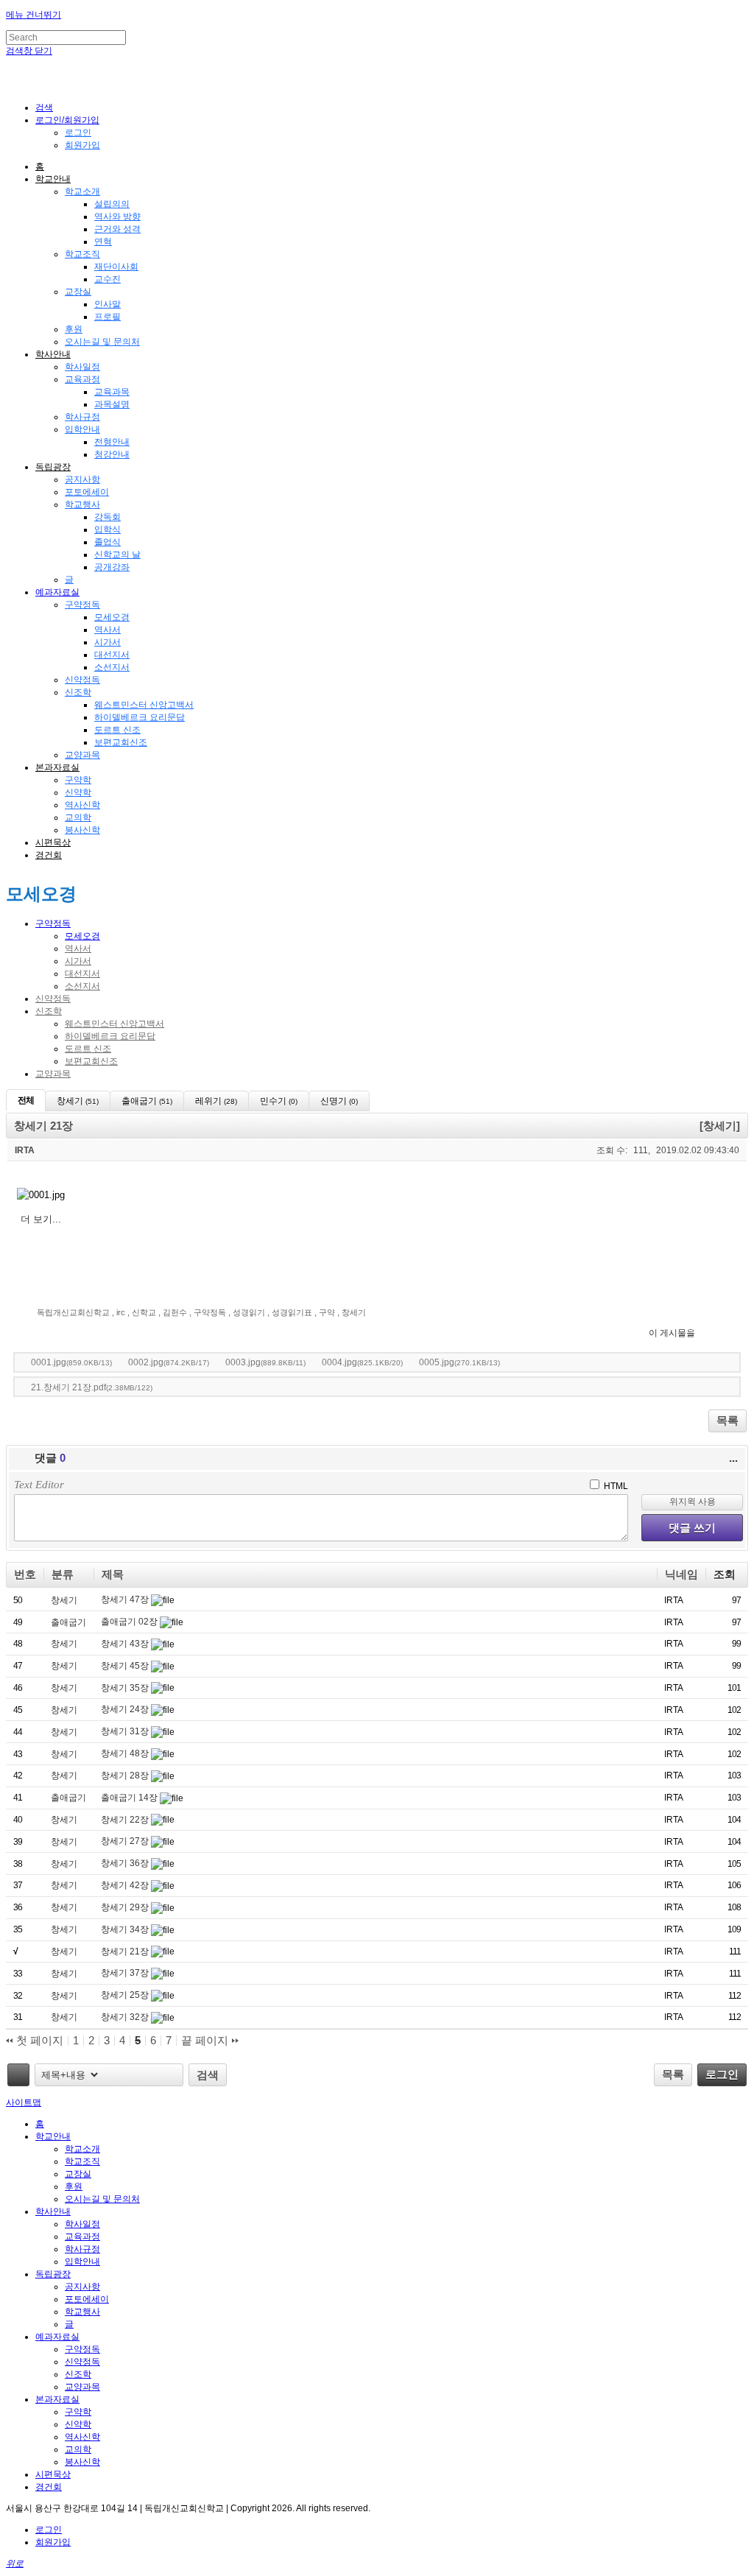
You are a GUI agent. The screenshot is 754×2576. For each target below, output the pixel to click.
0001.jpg (71, 1362)
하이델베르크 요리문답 (140, 717)
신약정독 (82, 680)
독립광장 (53, 467)
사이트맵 (24, 2102)
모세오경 (112, 617)
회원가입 (82, 145)
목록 (727, 1420)
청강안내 (112, 454)
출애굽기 (68, 1622)
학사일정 (82, 367)
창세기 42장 (126, 1885)
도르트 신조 (117, 730)
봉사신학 (82, 830)
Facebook (721, 1331)
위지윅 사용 (693, 1502)
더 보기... (41, 1219)
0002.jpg (169, 1362)
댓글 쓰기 (692, 1528)
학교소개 (82, 191)
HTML (615, 1486)
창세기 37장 (126, 1973)
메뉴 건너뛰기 (34, 15)
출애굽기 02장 (130, 1622)
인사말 (108, 304)
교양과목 (82, 755)
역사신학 (82, 805)
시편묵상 (53, 842)
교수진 (108, 279)
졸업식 (108, 542)
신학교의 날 (117, 555)
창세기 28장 (126, 1776)
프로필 (108, 317)
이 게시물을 (672, 1333)
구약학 (78, 780)
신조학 (78, 692)
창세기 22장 (126, 1820)
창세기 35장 (126, 1688)
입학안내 (82, 429)
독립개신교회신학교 (73, 1312)
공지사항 (82, 479)
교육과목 (112, 392)
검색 (208, 2075)
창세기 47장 (126, 1600)
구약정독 (82, 605)
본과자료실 (57, 767)
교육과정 (82, 379)
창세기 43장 (126, 1644)
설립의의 (112, 204)
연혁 (103, 242)
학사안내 (53, 354)
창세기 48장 (126, 1753)
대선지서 (112, 655)
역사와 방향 (117, 217)
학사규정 (82, 417)
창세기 (354, 1312)
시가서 (108, 642)
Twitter (707, 1331)
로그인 (78, 133)
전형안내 (112, 442)
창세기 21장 (126, 1952)
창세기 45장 (126, 1666)
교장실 (78, 292)
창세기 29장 (126, 1907)
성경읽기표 (292, 1312)
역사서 (108, 630)
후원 (74, 329)
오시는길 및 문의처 (102, 342)
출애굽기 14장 (130, 1798)
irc (121, 1312)
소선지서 (112, 667)
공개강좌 (112, 567)
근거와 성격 (117, 229)
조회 (725, 1574)
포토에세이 (87, 492)
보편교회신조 (121, 742)
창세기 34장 (126, 1929)
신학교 (144, 1312)
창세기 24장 (126, 1709)
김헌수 (175, 1312)
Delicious (735, 1331)
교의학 (78, 817)
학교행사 (82, 504)
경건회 (49, 855)
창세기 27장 (126, 1841)
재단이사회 (116, 267)
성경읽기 (249, 1312)
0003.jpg (265, 1362)
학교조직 (82, 254)
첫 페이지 (38, 2041)
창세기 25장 (126, 1995)
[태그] (18, 2075)
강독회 (108, 517)
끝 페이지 (206, 2041)
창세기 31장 (126, 1731)
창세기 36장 (126, 1863)
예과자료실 (57, 592)
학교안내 (53, 179)
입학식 (108, 529)
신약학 (78, 792)
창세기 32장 (126, 2017)
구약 (327, 1312)
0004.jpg (362, 1362)
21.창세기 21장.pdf (92, 1387)
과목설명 (112, 404)
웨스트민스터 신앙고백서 (144, 705)
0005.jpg (459, 1362)
